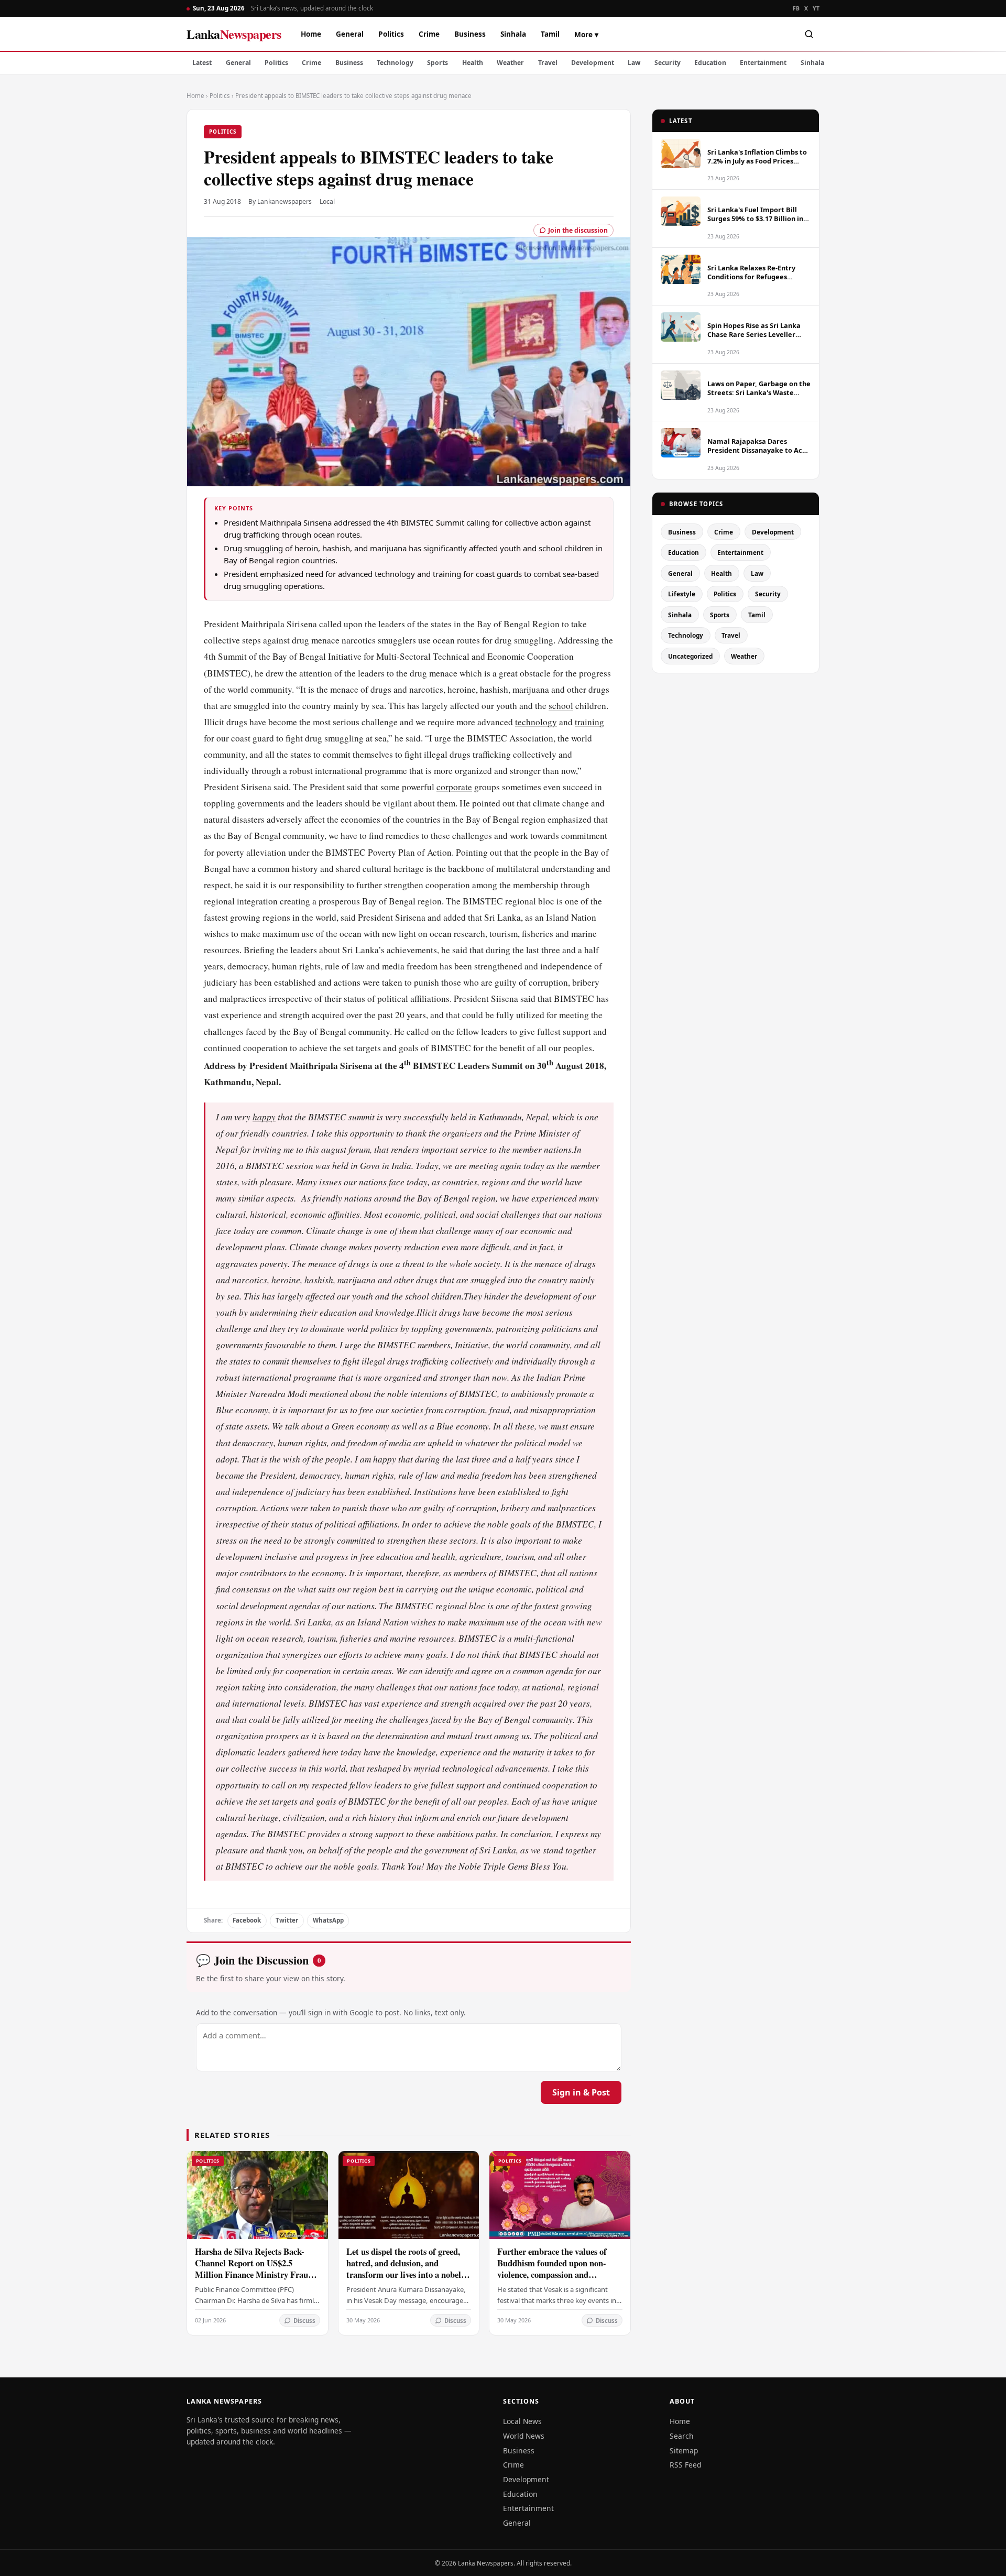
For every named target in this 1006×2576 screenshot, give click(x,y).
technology (536, 722)
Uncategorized (690, 656)
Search (682, 2436)
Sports (438, 63)
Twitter (287, 1920)
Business (470, 34)
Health (473, 63)
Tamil (550, 34)
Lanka (234, 34)
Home (311, 34)
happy (264, 1117)
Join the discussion (578, 230)
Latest (202, 63)
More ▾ (586, 34)
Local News (522, 2421)
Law (634, 63)
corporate (454, 787)
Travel (548, 63)
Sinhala (513, 34)
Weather (510, 63)
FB (796, 8)
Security (668, 63)
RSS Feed (685, 2465)
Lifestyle (682, 594)
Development (593, 63)
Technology (395, 63)
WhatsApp (328, 1920)
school (561, 706)
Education (710, 63)
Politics (391, 34)
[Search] (809, 34)
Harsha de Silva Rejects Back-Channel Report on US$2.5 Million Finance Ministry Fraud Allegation (254, 2269)
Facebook (247, 1920)
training (589, 722)
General (350, 34)
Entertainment (763, 63)
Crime (429, 34)
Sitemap (684, 2451)
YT (816, 8)
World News (524, 2436)
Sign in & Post (581, 2092)
